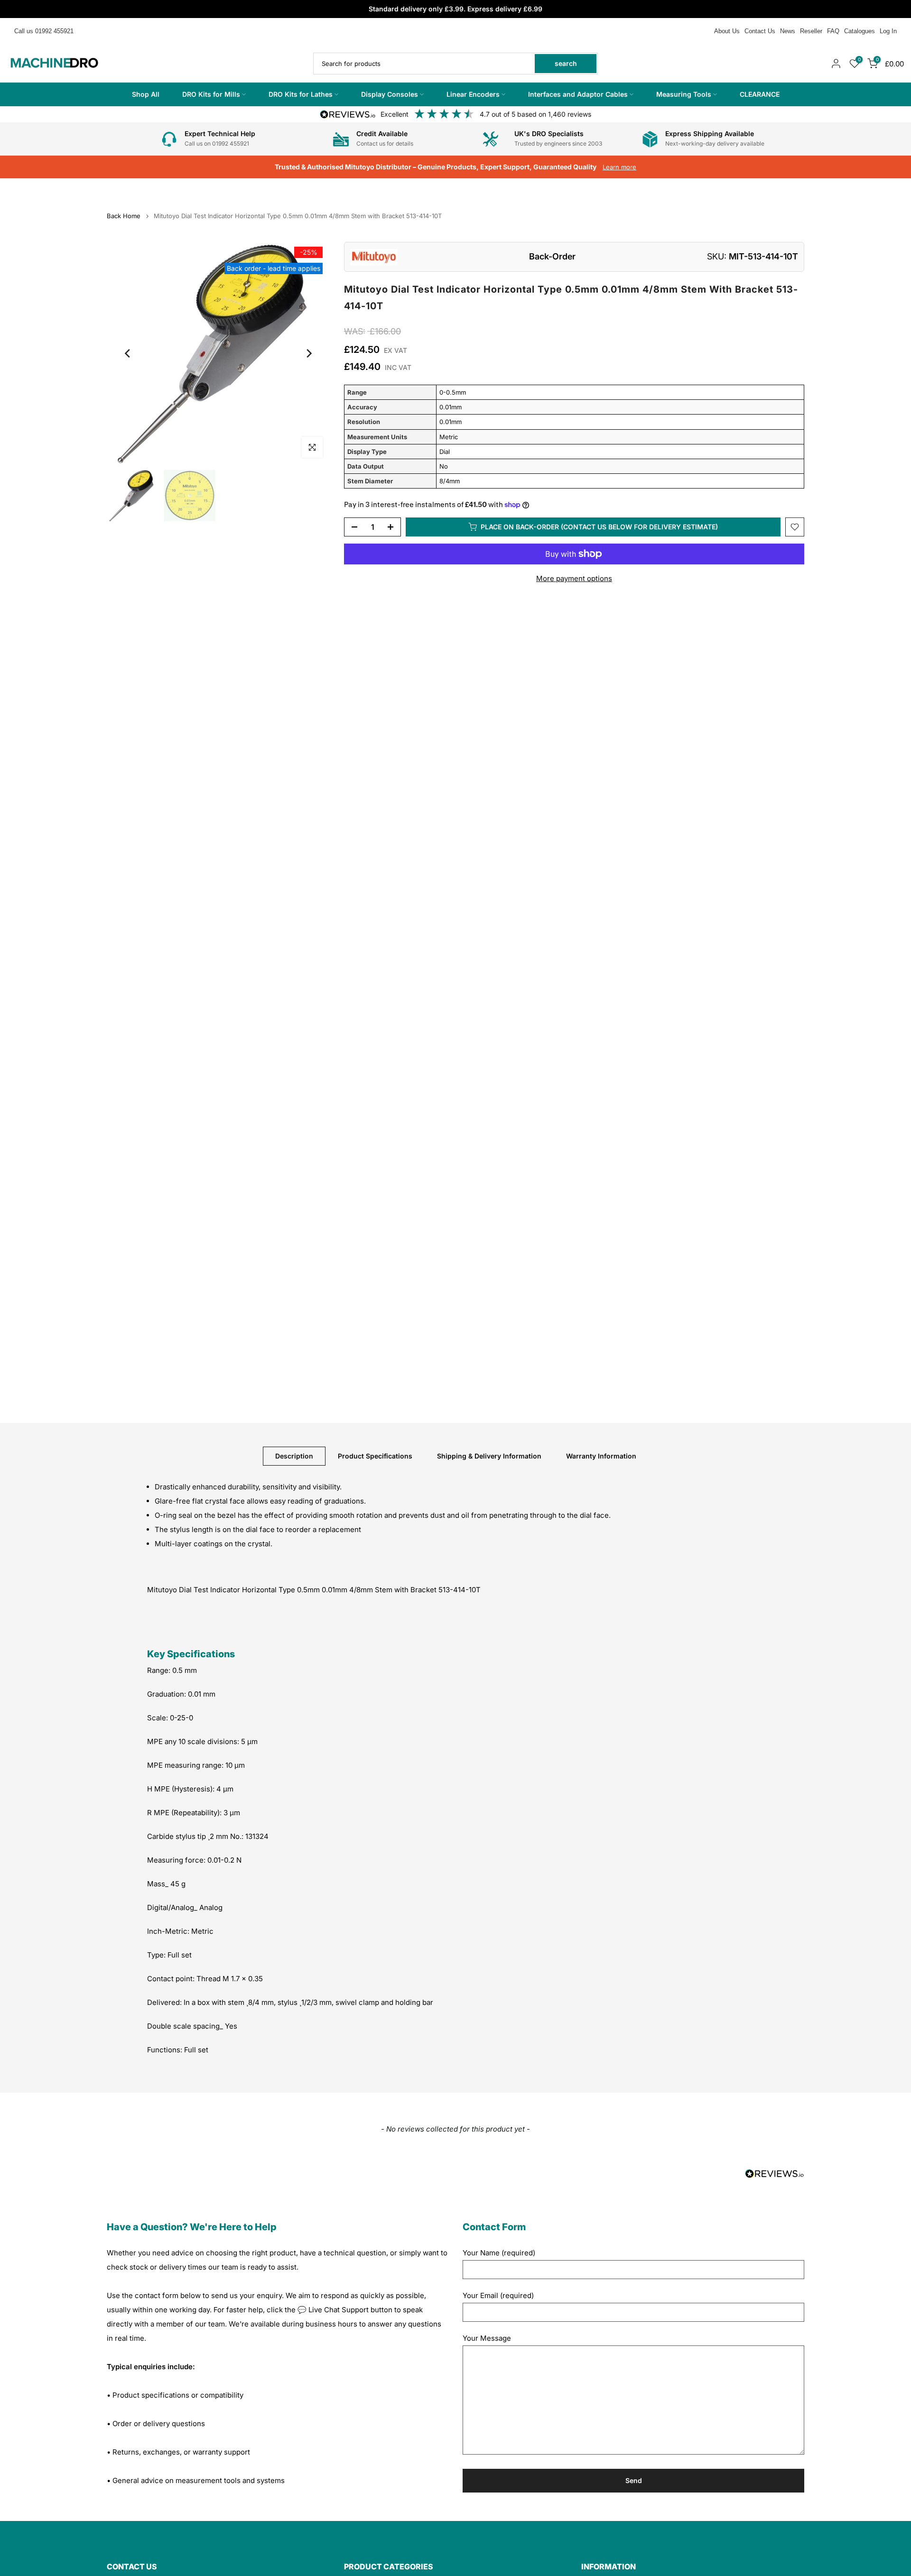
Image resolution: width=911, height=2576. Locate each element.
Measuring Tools (684, 94)
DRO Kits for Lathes (301, 94)
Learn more (619, 167)
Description (294, 1455)
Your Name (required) (499, 2253)
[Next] (308, 353)
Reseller (811, 31)
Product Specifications (375, 1455)
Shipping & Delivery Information (489, 1455)
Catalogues (860, 31)
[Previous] (128, 353)
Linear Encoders (473, 94)
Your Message (487, 2338)
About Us (727, 31)
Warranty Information (601, 1455)
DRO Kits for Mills (211, 94)
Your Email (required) (498, 2295)
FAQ (833, 31)
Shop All (146, 94)
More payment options (574, 578)
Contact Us (760, 31)
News (788, 31)
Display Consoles (390, 94)
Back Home (124, 216)
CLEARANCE (760, 94)
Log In (888, 31)
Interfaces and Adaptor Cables (578, 94)
